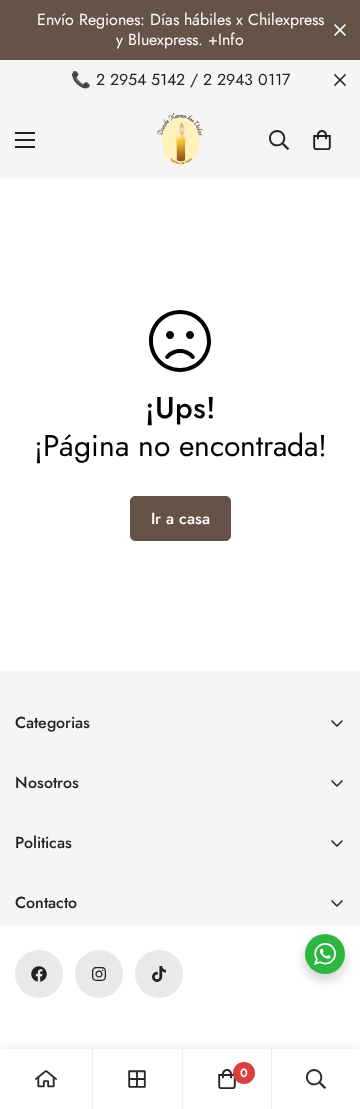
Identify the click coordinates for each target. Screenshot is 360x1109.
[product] (46, 1079)
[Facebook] (39, 974)
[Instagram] (99, 974)
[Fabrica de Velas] (180, 139)
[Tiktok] (159, 974)
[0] (322, 140)
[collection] (137, 1079)
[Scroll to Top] (324, 1003)
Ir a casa (180, 518)
